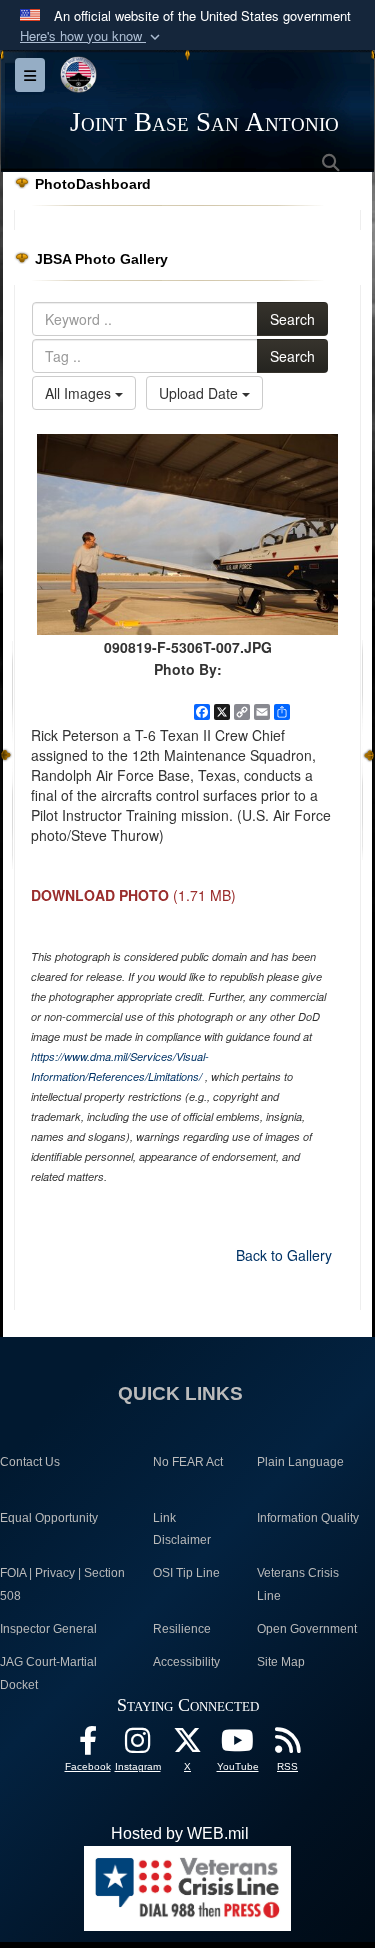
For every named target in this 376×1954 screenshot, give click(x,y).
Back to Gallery (284, 1255)
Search (292, 319)
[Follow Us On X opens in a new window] (188, 1745)
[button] (92, 36)
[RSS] (288, 1745)
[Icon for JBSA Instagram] (138, 1745)
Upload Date (200, 393)
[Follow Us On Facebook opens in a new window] (88, 1745)
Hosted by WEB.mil (180, 1833)
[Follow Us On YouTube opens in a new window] (238, 1745)
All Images (80, 393)
